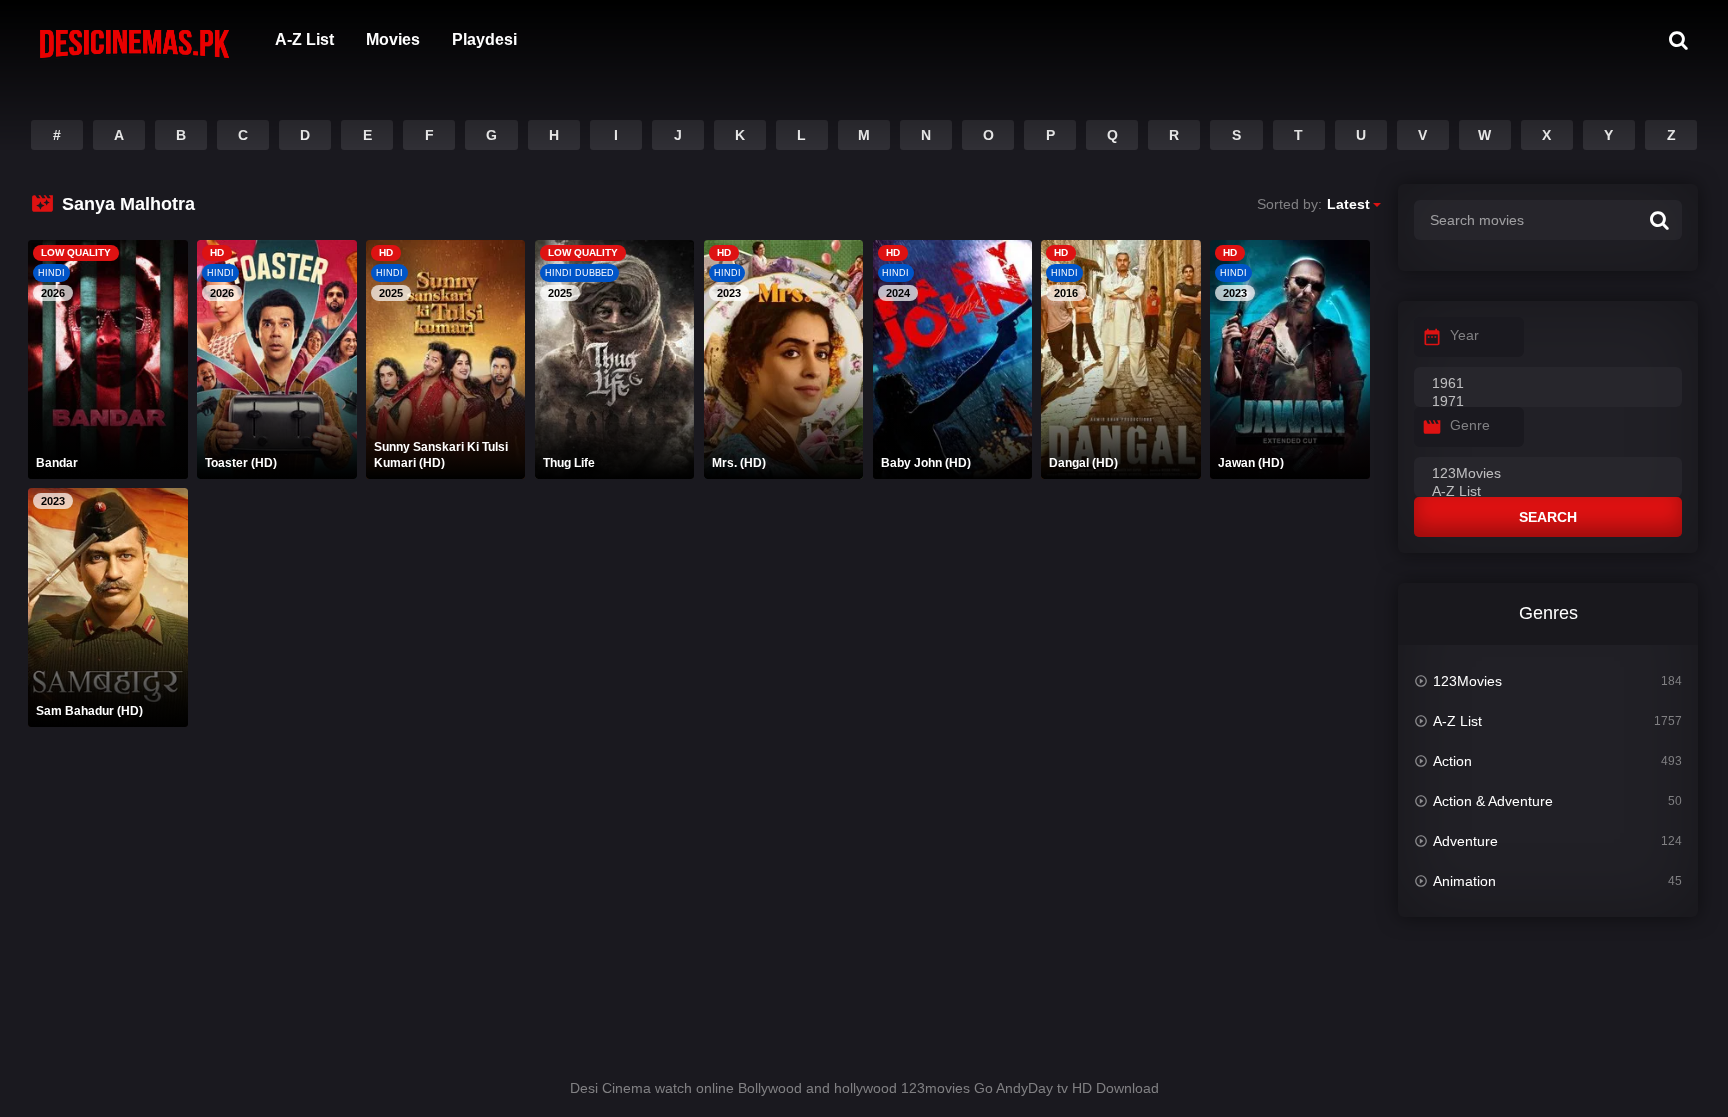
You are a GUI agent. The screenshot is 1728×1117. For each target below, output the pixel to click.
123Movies (1467, 681)
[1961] (1548, 384)
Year (1464, 335)
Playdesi (484, 39)
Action (1452, 761)
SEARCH (1548, 517)
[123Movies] (1548, 474)
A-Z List (304, 39)
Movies (393, 39)
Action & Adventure (1493, 801)
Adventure (1465, 841)
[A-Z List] (1548, 492)
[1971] (1548, 402)
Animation (1464, 881)
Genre (1470, 425)
